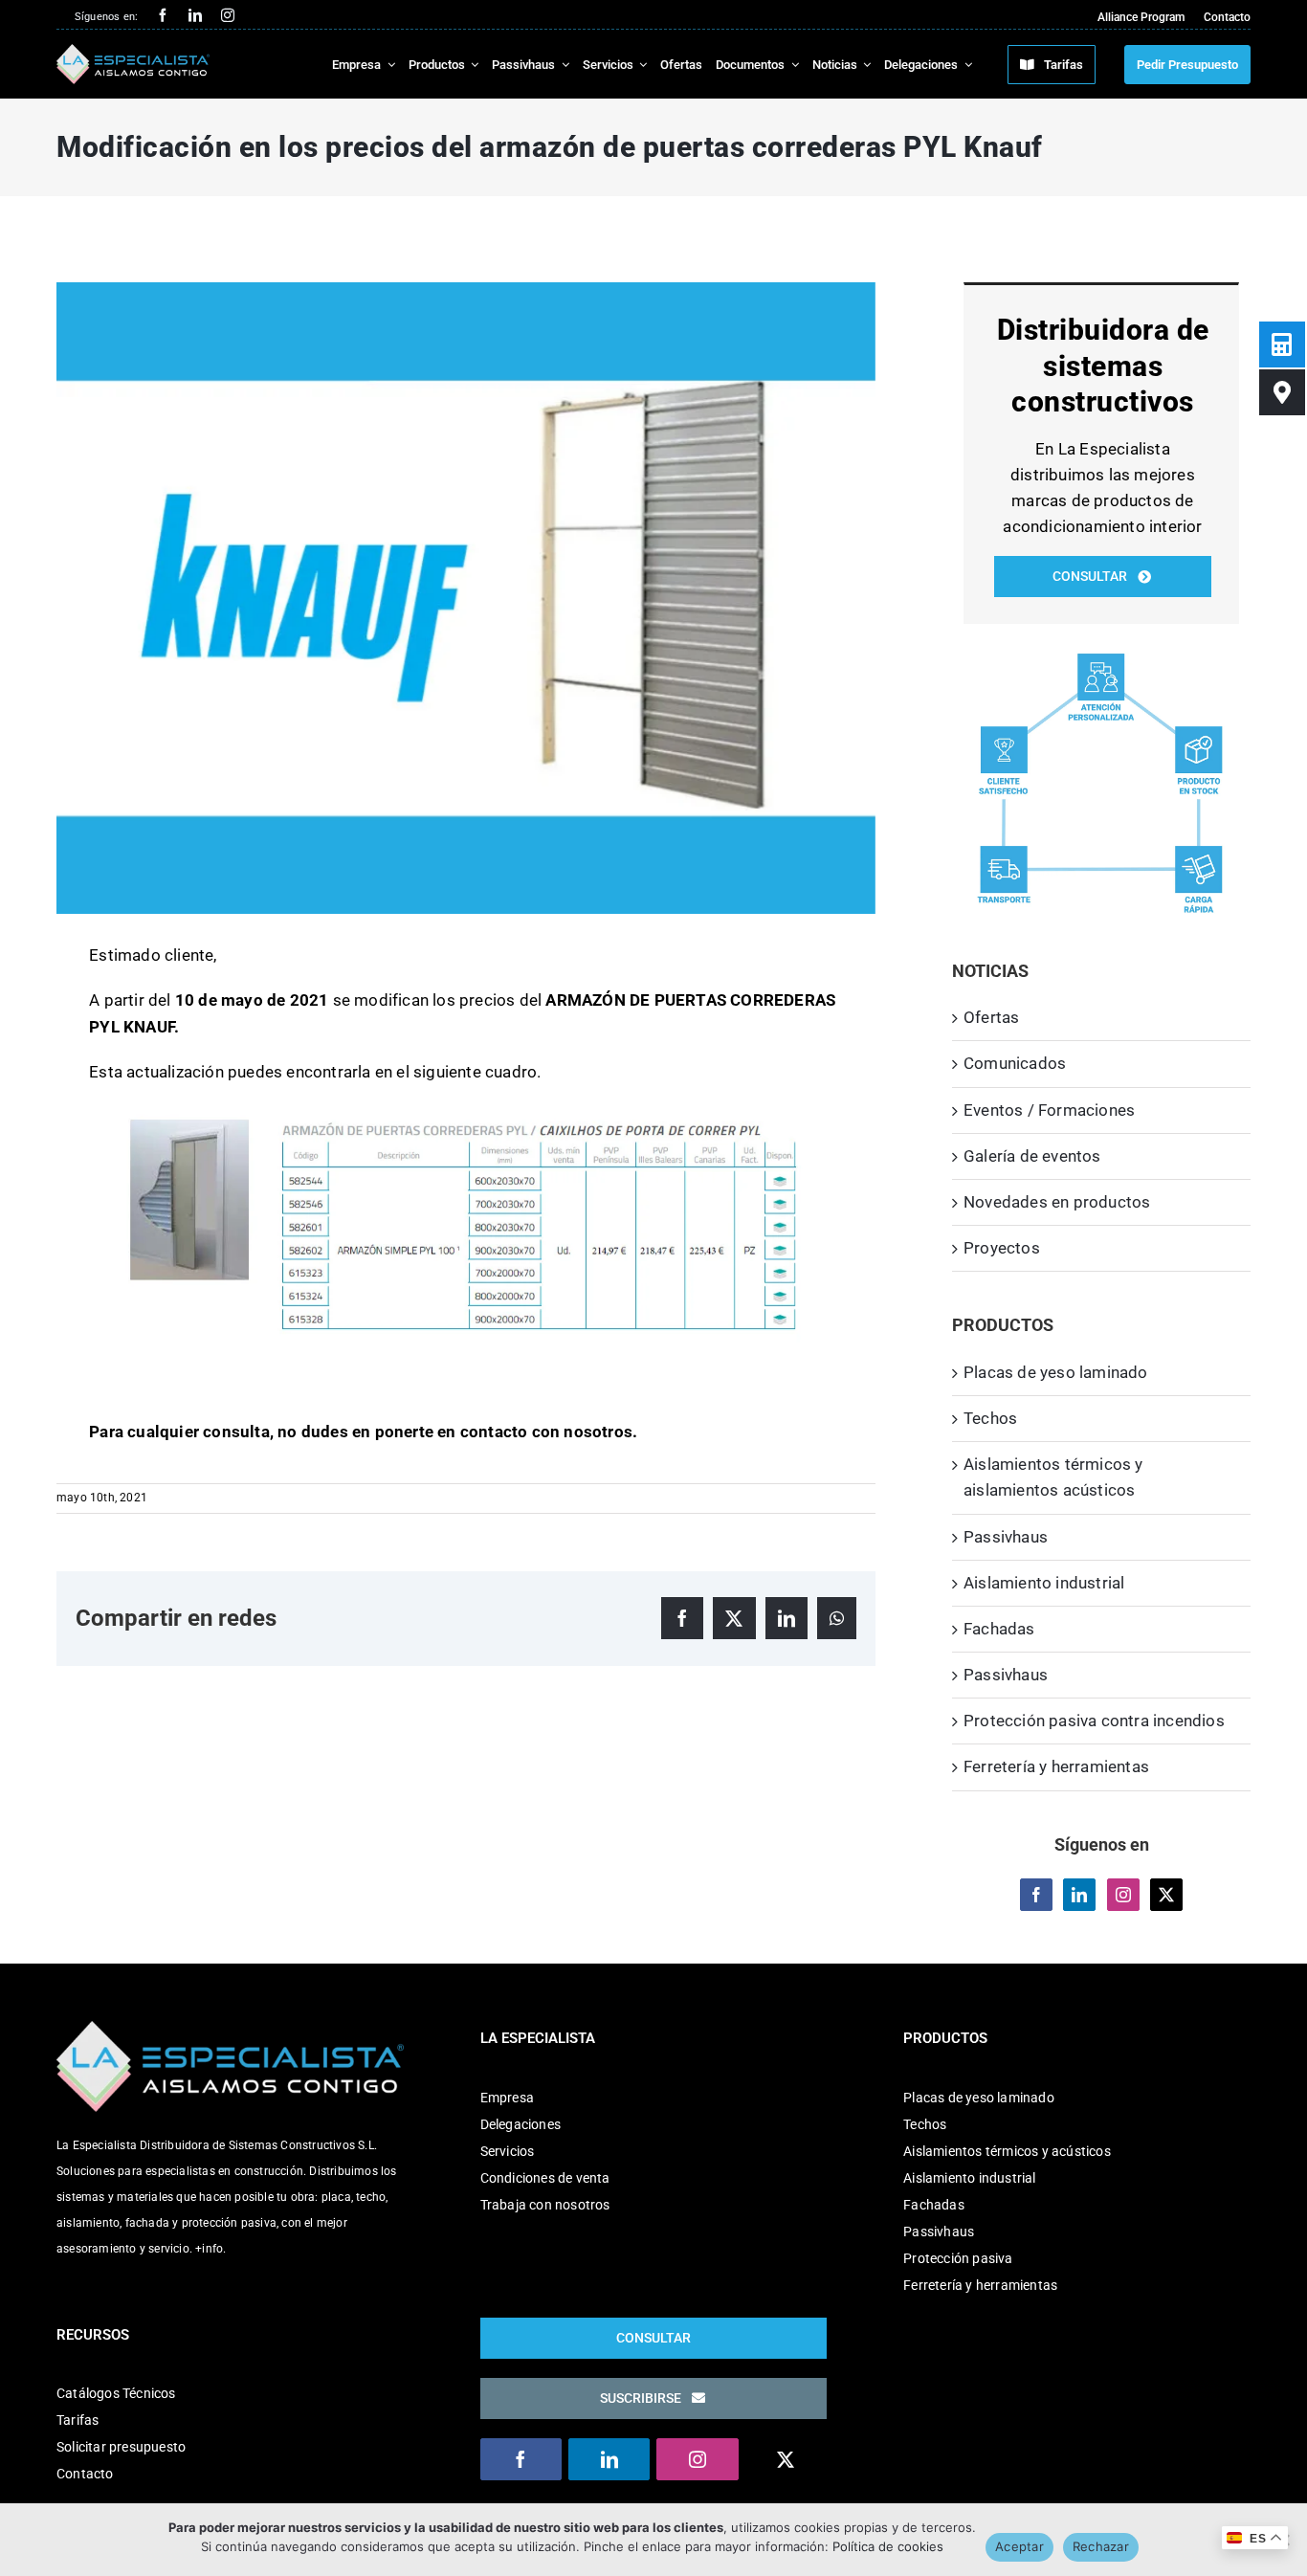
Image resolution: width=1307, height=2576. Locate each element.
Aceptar (1019, 2546)
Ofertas (991, 1017)
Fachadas (999, 1629)
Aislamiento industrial (1044, 1583)
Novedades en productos (1057, 1202)
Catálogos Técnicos (116, 2393)
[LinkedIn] (1079, 1895)
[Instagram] (1123, 1895)
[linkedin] (195, 15)
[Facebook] (1036, 1895)
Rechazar (1101, 2546)
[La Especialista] (133, 52)
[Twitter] (1166, 1895)
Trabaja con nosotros (545, 2205)
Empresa (507, 2098)
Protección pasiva (958, 2258)
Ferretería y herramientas (1056, 1766)
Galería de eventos (1032, 1156)
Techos (990, 1418)
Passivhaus (1006, 1537)
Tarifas (78, 2420)
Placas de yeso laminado (1056, 1372)
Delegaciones (521, 2124)
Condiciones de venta (545, 2178)
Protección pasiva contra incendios (1094, 1721)
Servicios (508, 2151)
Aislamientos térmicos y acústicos (1007, 2151)
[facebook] (163, 15)
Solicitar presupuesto (121, 2447)
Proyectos (1002, 1248)
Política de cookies (888, 2546)
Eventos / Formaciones (1049, 1110)
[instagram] (228, 15)
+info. (210, 2249)
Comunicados (1015, 1063)
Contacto (85, 2474)
